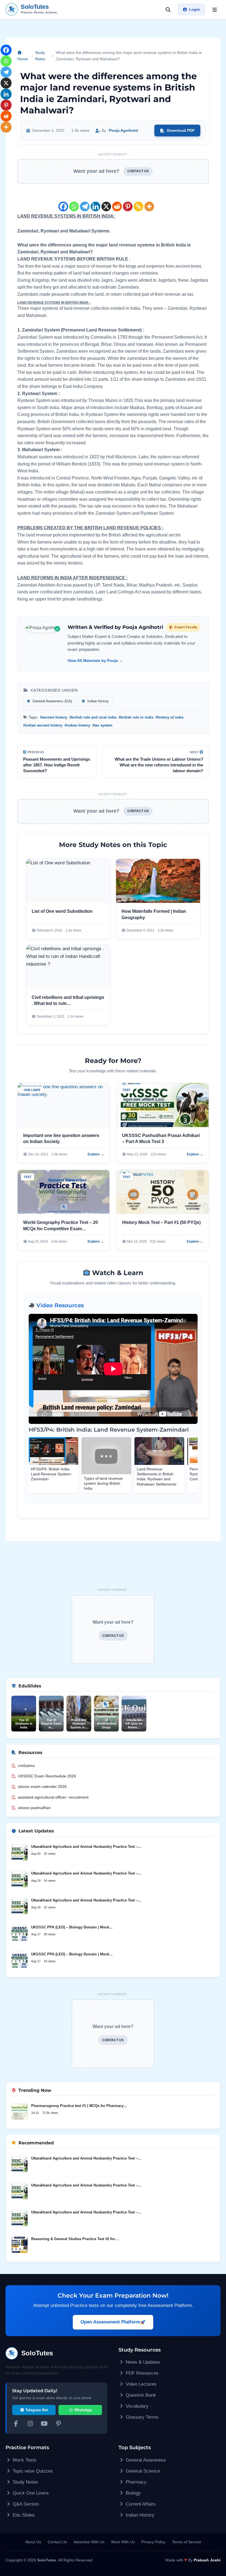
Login (195, 9)
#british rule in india (136, 717)
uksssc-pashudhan (34, 1808)
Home (23, 59)
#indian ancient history (43, 725)
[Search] (168, 10)
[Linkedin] (95, 202)
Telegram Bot (36, 2410)
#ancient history (54, 717)
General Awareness (145, 2460)
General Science (142, 2471)
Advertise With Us (89, 2542)
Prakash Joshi (207, 2560)
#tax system (102, 725)
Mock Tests (24, 2460)
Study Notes (40, 56)
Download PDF (181, 130)
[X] (106, 202)
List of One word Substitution (62, 911)
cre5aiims (26, 1766)
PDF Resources (141, 2373)
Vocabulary (136, 2406)
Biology (133, 2493)
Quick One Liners (30, 2493)
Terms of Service (187, 2542)
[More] (149, 202)
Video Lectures (140, 2384)
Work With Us (123, 2542)
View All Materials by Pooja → (95, 661)
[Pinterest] (128, 202)
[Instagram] (30, 2424)
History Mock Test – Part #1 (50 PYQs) (161, 1222)
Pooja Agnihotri (123, 130)
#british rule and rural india (93, 717)
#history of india (169, 717)
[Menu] (215, 10)
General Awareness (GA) (52, 701)
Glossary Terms (141, 2417)
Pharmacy (135, 2482)
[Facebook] (63, 202)
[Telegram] (85, 202)
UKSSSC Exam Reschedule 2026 (47, 1776)
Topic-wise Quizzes (32, 2471)
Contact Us (57, 2542)
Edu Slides (23, 2515)
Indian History (139, 2515)
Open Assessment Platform (110, 2322)
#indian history (77, 725)
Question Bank (140, 2395)
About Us (33, 2542)
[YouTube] (44, 2424)
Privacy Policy (153, 2542)
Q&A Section (25, 2504)
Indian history (98, 701)
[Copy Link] (138, 202)
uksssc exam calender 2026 (42, 1786)
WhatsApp (83, 2410)
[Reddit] (117, 202)
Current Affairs (140, 2504)
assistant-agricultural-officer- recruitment (53, 1797)
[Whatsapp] (74, 202)
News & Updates (142, 2362)
